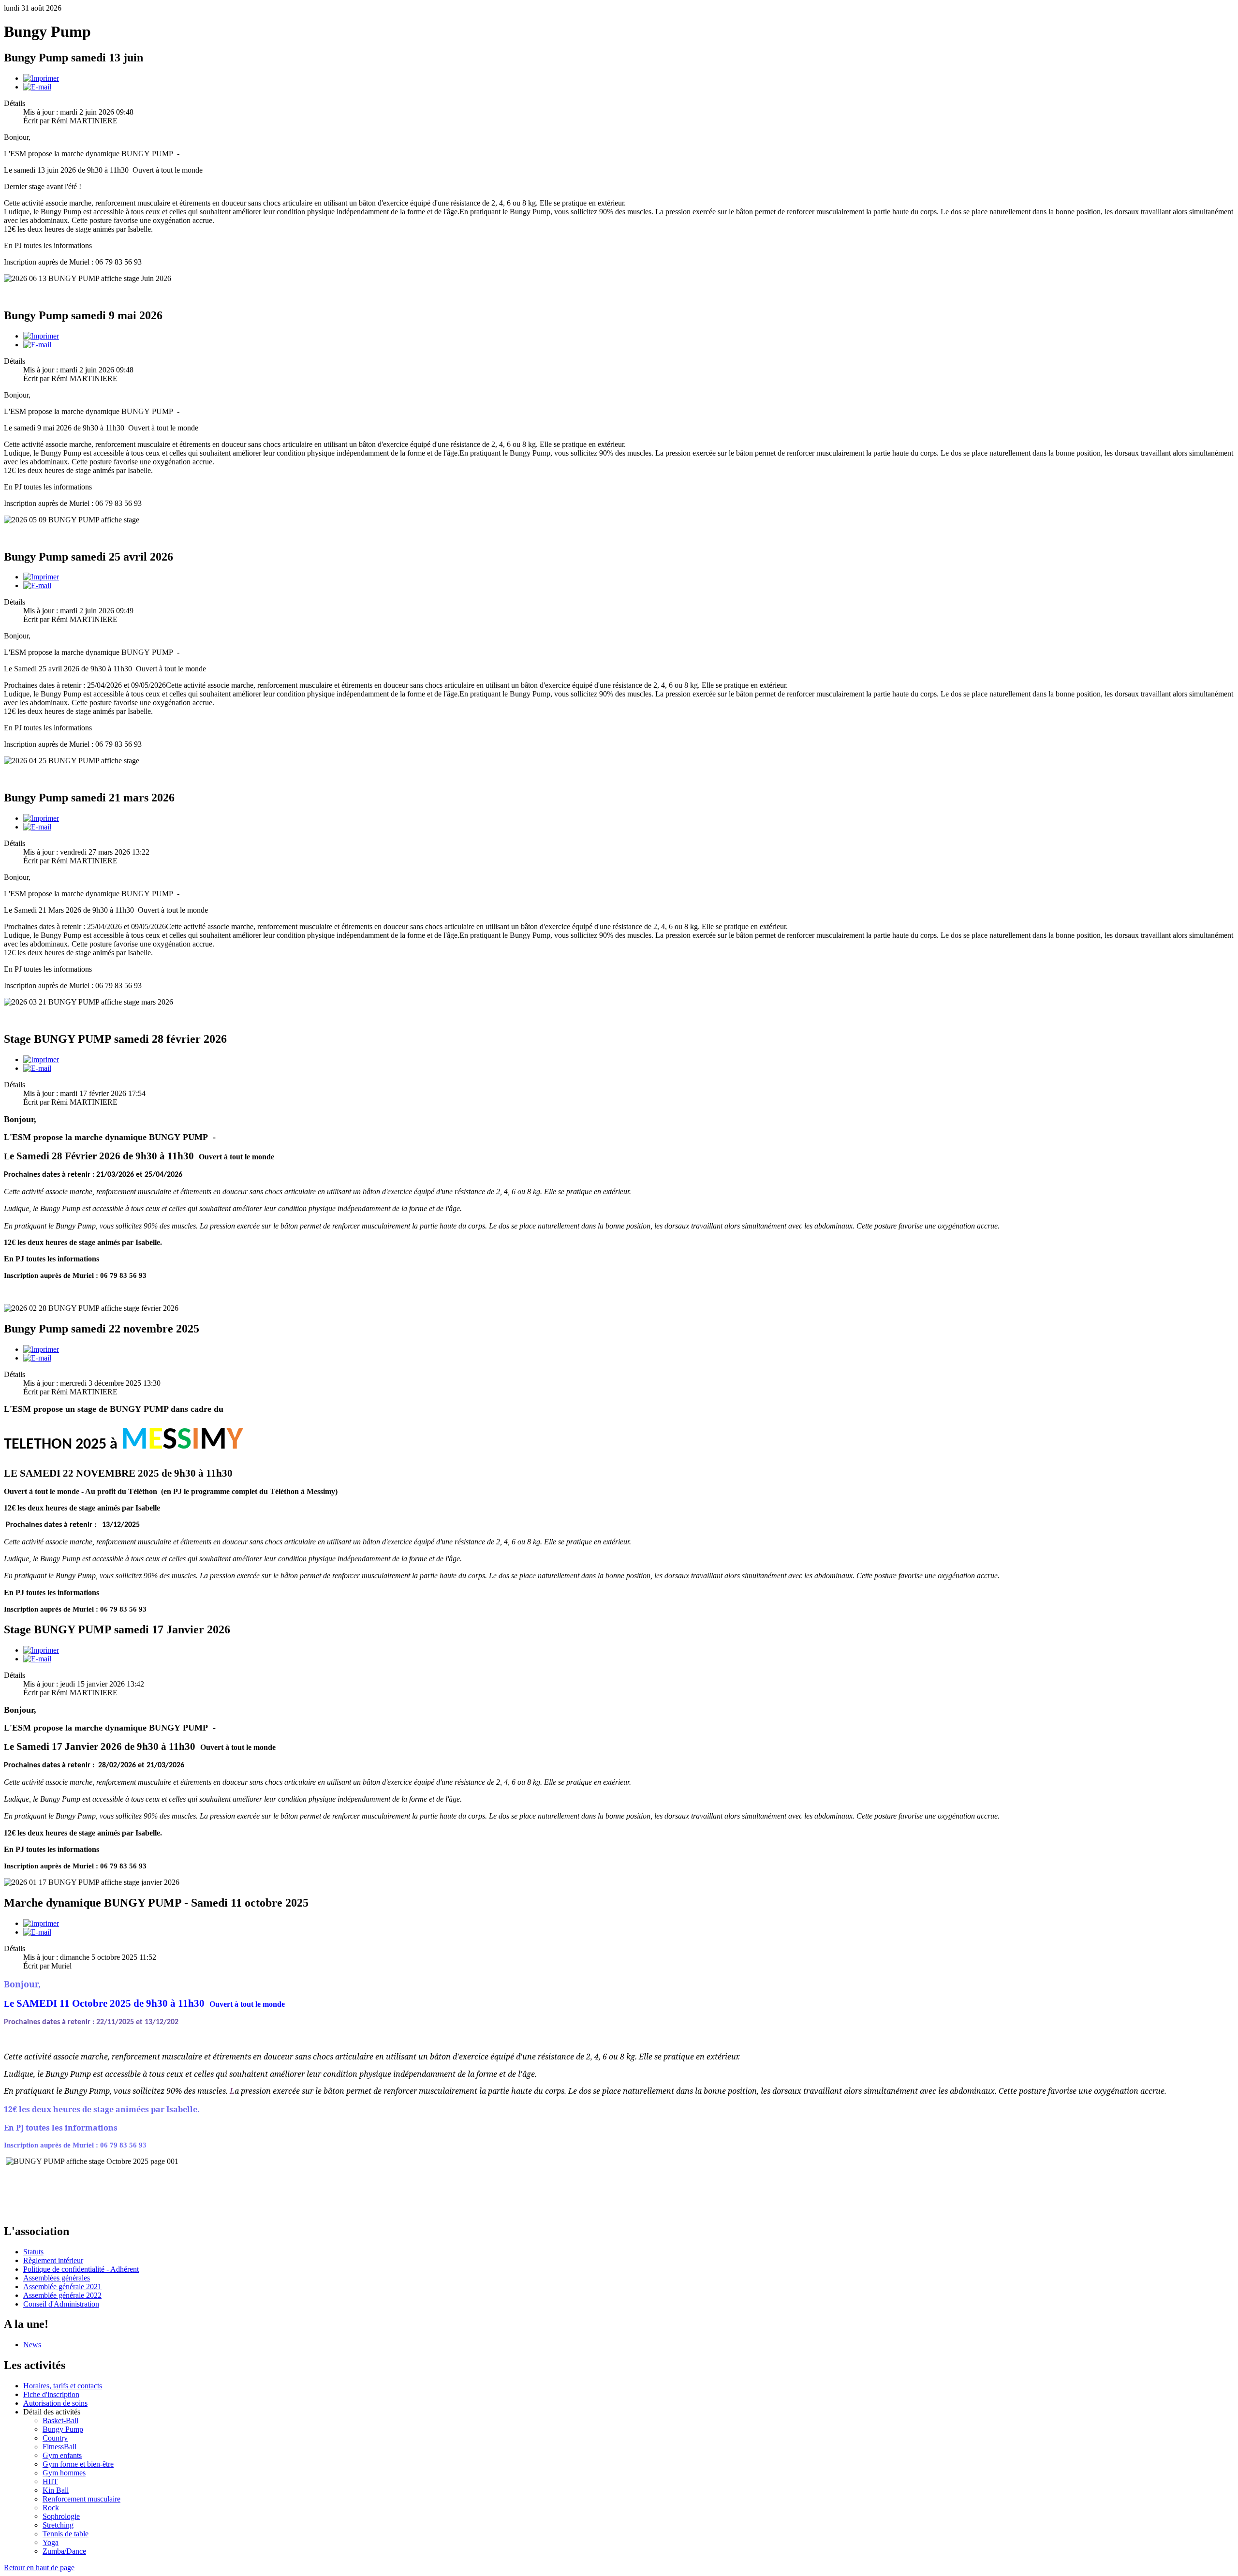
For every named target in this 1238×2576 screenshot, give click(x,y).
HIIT (50, 2481)
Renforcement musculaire (81, 2499)
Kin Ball (56, 2490)
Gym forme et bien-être (78, 2464)
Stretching (58, 2525)
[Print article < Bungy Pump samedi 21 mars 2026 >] (41, 818)
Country (55, 2438)
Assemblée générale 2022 (62, 2295)
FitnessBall (59, 2447)
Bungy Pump (63, 2429)
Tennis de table (66, 2534)
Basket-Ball (60, 2421)
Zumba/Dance (64, 2551)
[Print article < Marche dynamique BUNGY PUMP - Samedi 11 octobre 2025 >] (41, 1923)
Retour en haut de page (39, 2568)
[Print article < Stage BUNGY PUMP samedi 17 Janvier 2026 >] (41, 1650)
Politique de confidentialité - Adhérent (81, 2269)
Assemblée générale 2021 (62, 2287)
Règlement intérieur (53, 2260)
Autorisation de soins (55, 2403)
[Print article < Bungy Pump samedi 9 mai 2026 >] (41, 336)
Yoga (51, 2542)
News (32, 2345)
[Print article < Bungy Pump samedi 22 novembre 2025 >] (41, 1349)
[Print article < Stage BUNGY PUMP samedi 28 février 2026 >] (41, 1059)
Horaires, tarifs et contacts (63, 2386)
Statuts (33, 2252)
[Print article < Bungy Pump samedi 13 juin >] (41, 78)
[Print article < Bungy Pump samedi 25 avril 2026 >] (41, 577)
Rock (51, 2508)
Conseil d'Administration (61, 2304)
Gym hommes (64, 2473)
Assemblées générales (57, 2278)
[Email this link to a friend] (37, 87)
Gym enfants (62, 2455)
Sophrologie (61, 2516)
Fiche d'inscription (51, 2394)
